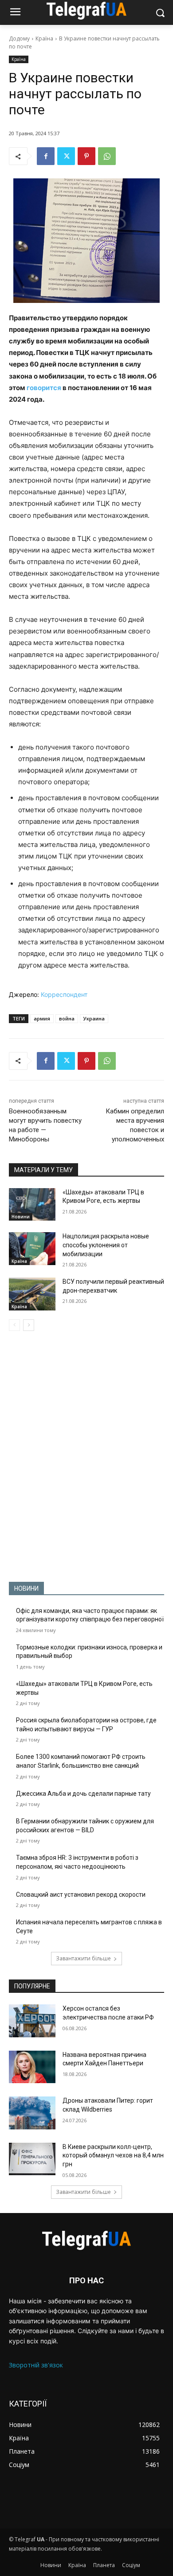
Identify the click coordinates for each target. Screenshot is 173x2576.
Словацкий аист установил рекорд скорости (81, 1895)
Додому (19, 38)
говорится (44, 388)
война (67, 1018)
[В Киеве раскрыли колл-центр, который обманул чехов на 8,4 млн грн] (32, 2159)
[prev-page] (14, 1325)
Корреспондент (64, 994)
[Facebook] (46, 156)
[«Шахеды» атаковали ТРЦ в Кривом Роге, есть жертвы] (32, 1205)
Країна (44, 38)
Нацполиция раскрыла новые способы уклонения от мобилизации (106, 1245)
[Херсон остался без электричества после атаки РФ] (32, 2021)
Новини (21, 1217)
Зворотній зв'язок (36, 2365)
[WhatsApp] (107, 156)
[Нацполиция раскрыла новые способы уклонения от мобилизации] (32, 1249)
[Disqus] (86, 1456)
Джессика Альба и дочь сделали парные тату (83, 1794)
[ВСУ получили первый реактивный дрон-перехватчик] (32, 1294)
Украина (94, 1018)
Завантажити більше (83, 1958)
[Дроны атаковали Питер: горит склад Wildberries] (32, 2113)
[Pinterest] (86, 156)
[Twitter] (66, 156)
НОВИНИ (26, 1588)
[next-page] (29, 1325)
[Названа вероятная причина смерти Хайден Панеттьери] (32, 2067)
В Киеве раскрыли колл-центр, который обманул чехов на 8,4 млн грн (113, 2155)
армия (42, 1018)
